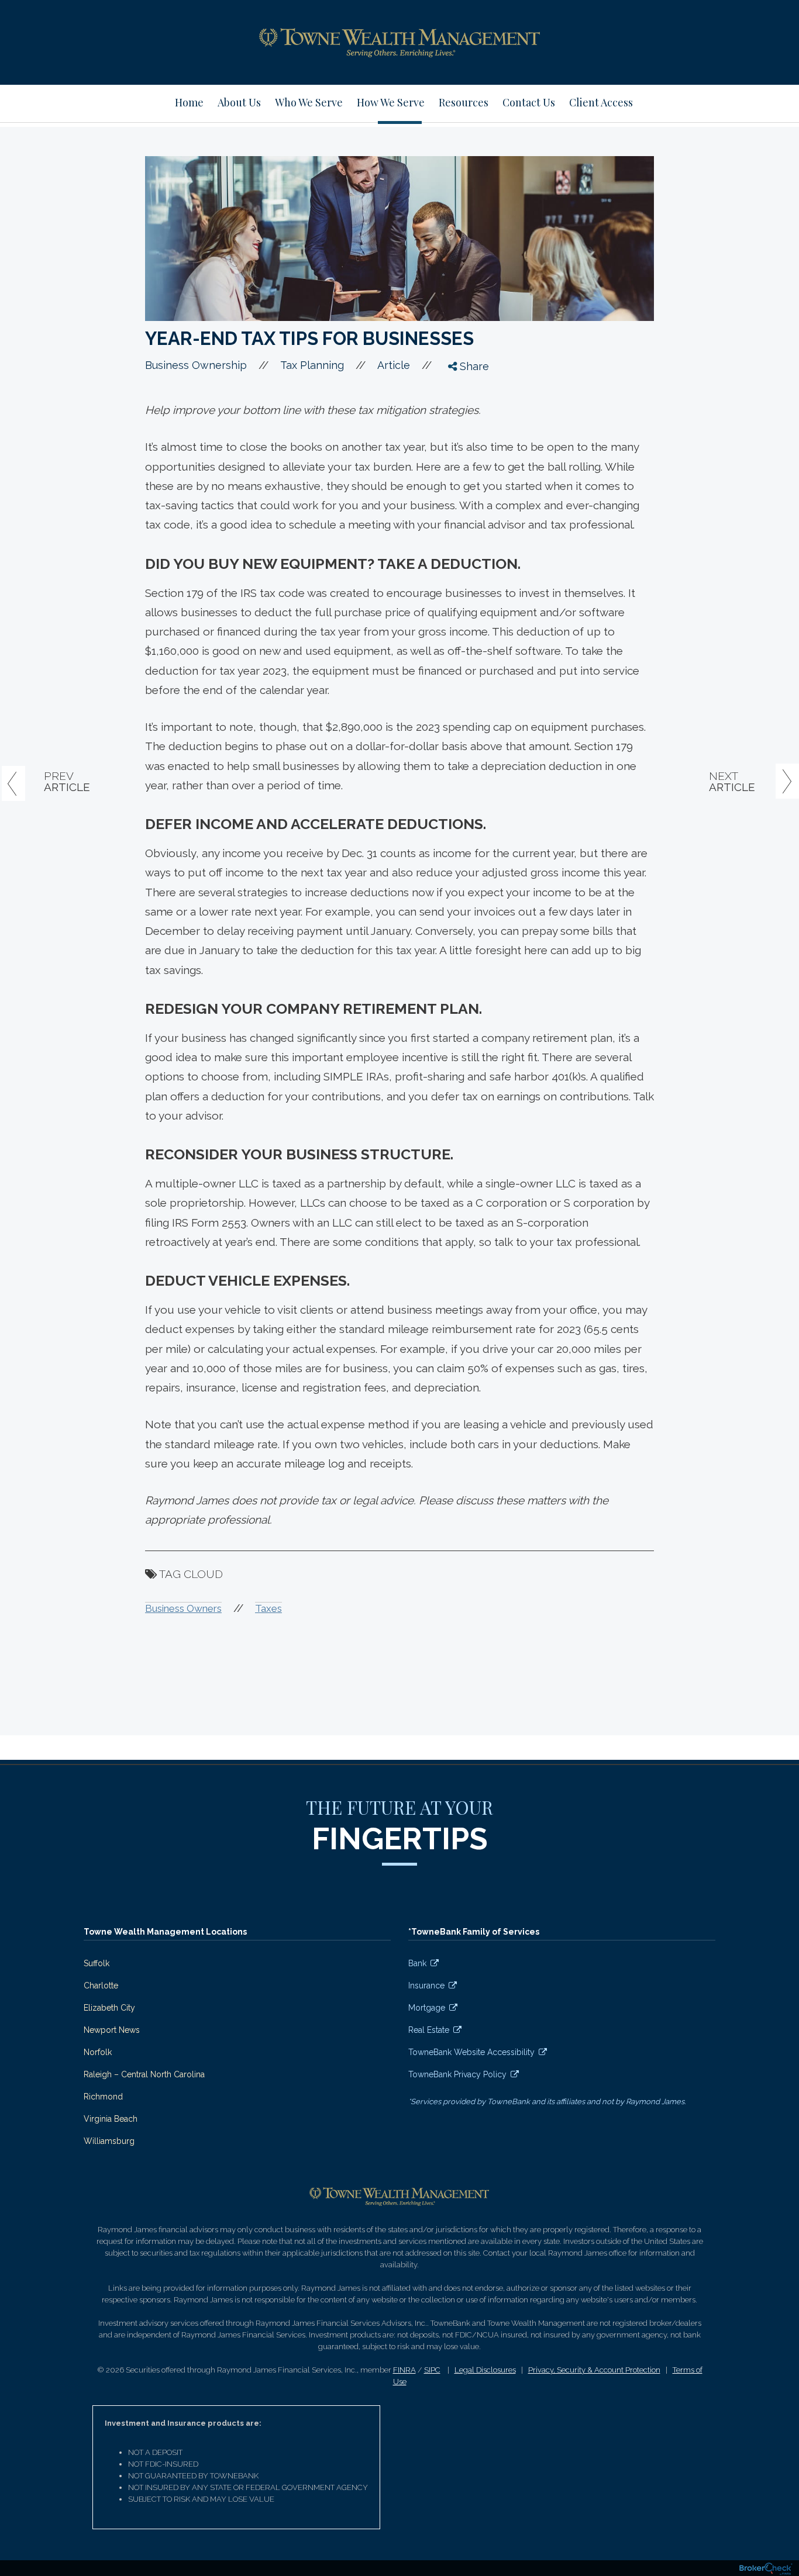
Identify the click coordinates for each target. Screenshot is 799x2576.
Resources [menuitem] (464, 102)
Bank (417, 1963)
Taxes (268, 1608)
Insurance (426, 1985)
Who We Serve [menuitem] (309, 102)
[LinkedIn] (463, 433)
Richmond (103, 2097)
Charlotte (101, 1985)
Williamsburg (109, 2141)
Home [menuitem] (189, 102)
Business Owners (183, 1608)
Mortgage (427, 2008)
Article (394, 365)
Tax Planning (312, 365)
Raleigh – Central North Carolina (144, 2074)
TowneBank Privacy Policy (457, 2074)
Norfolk (98, 2052)
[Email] (463, 454)
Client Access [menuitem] (601, 102)
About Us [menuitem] (239, 102)
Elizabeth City (109, 2008)
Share (473, 366)
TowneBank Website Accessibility (471, 2052)
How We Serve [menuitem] (391, 102)
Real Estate (429, 2030)
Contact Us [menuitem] (529, 102)
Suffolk (97, 1963)
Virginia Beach (111, 2119)
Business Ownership (196, 365)
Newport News (112, 2030)
